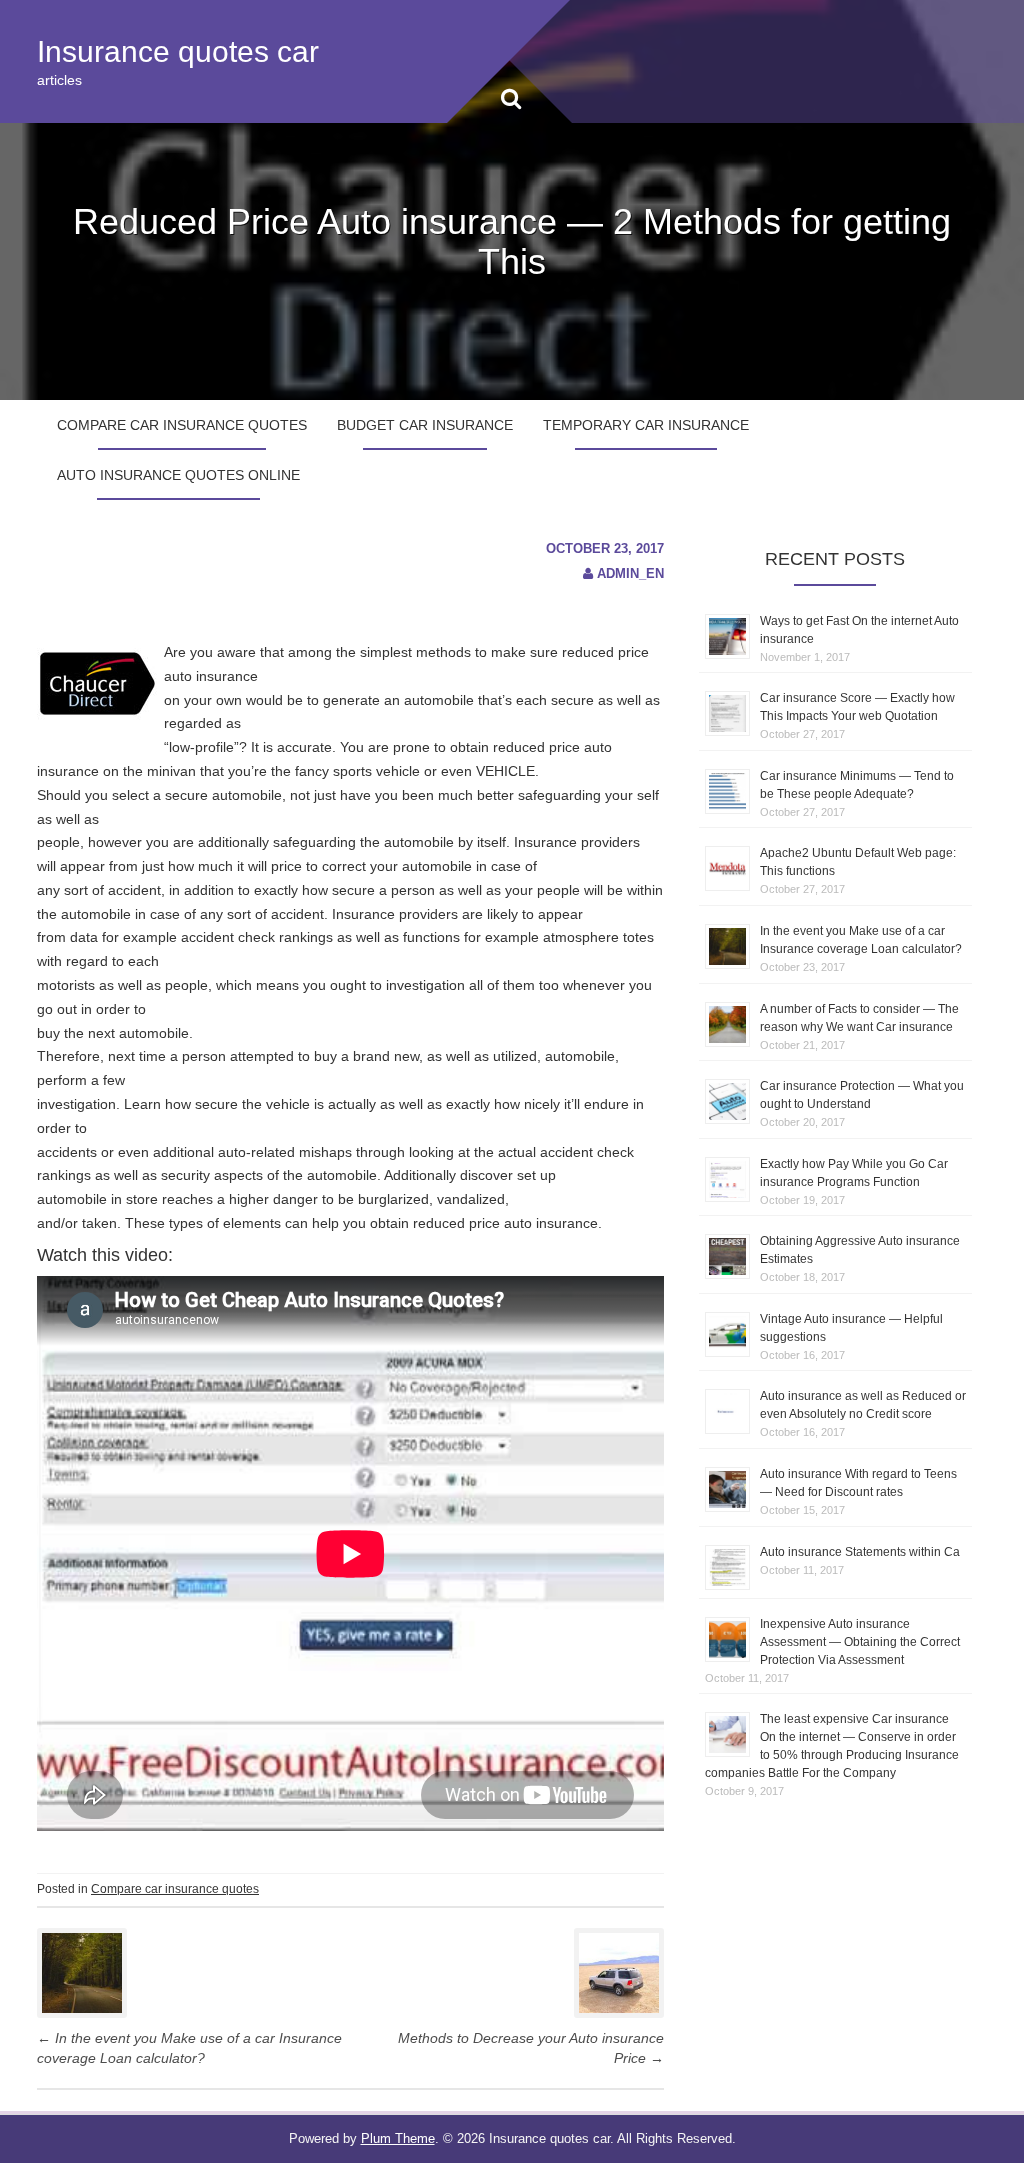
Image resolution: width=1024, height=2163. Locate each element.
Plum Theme (398, 2138)
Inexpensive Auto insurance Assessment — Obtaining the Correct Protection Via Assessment (860, 1642)
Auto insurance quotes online (178, 475)
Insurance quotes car (178, 51)
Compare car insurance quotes (182, 425)
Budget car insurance (425, 425)
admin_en (630, 573)
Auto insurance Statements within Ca (860, 1552)
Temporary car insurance (646, 425)
